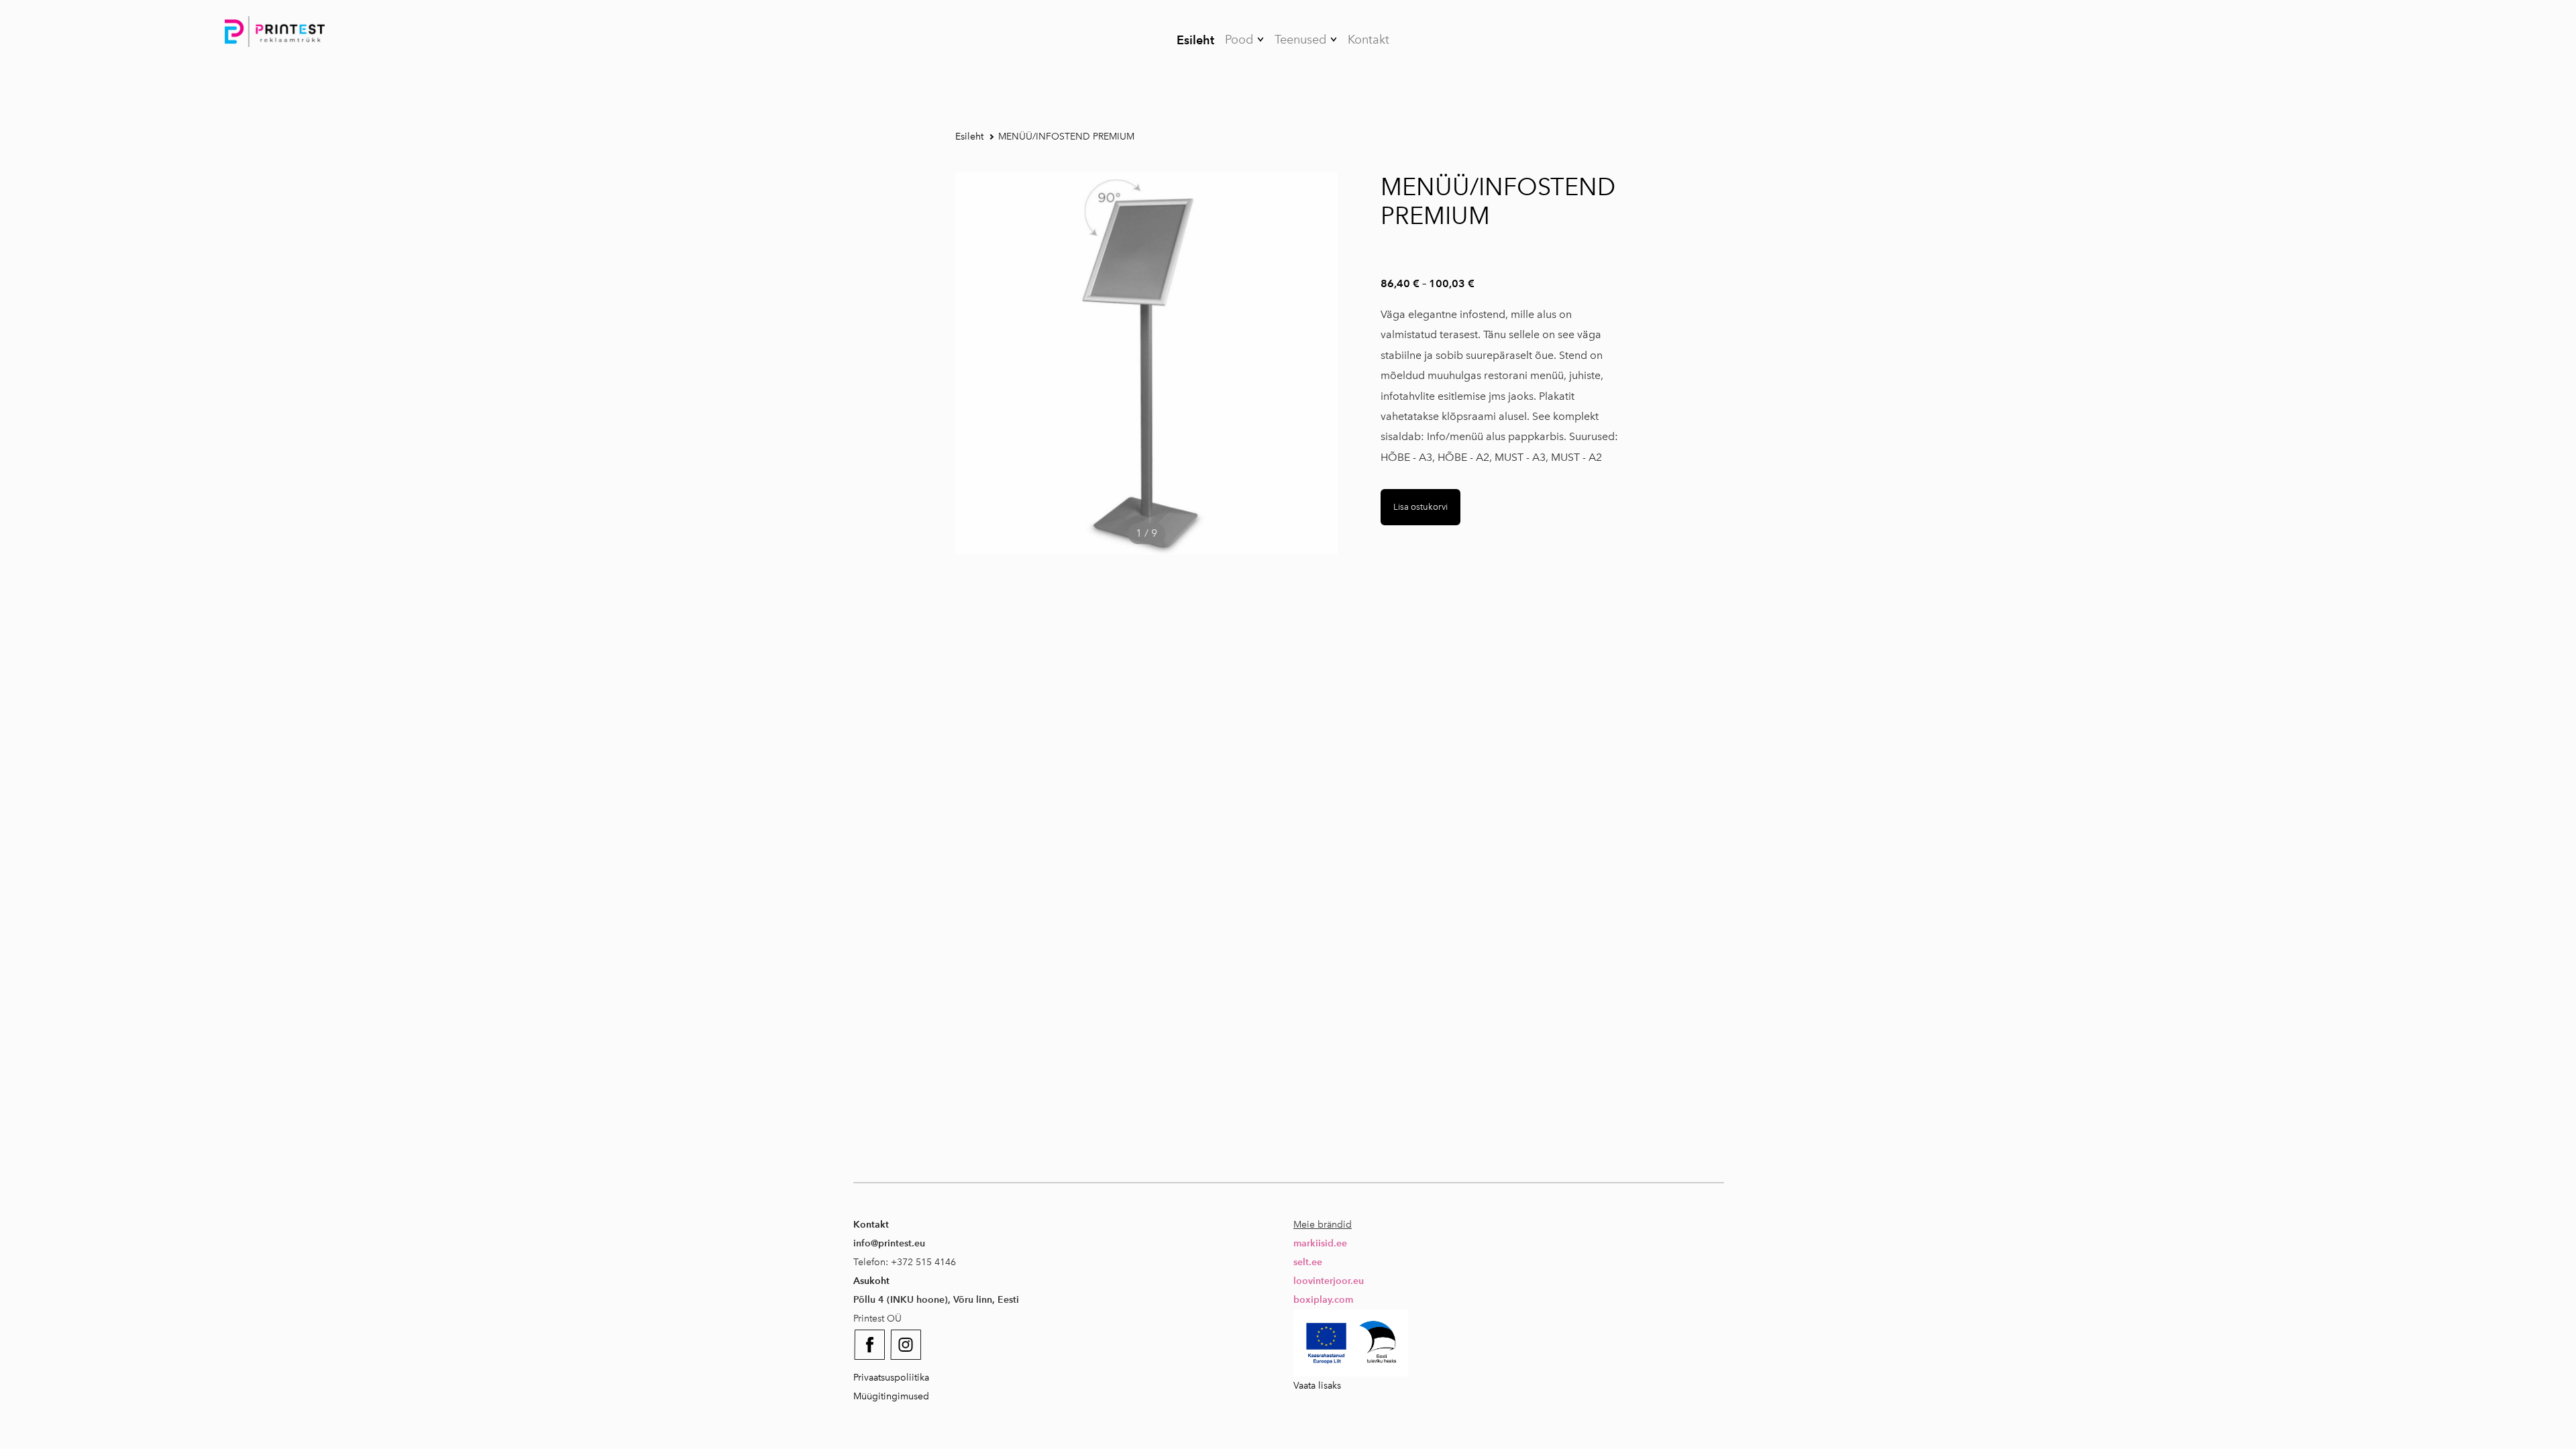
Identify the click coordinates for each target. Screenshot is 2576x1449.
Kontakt (1368, 40)
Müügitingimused (891, 1396)
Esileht (1195, 40)
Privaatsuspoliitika (891, 1378)
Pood (1239, 40)
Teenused (1300, 40)
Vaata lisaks (1317, 1386)
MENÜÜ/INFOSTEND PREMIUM (1066, 137)
